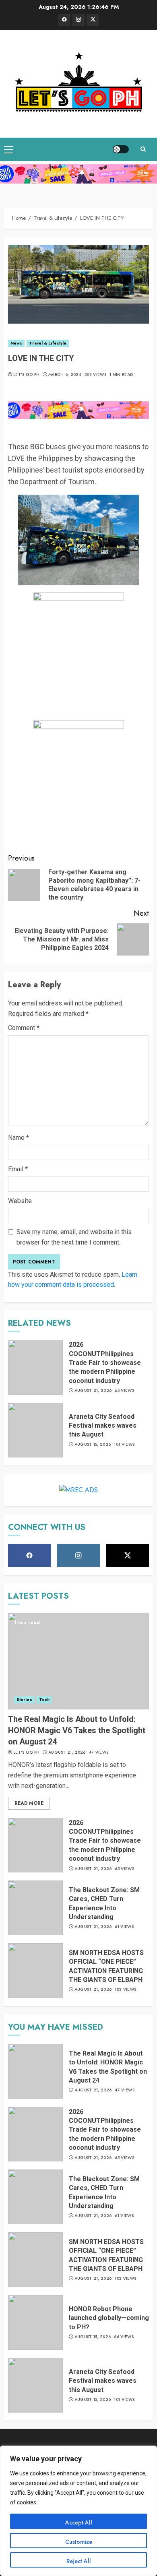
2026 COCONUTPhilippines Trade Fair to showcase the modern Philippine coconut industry (105, 1363)
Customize (79, 2542)
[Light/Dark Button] (121, 149)
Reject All (79, 2561)
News (16, 343)
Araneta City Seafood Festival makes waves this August (103, 1426)
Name (19, 1138)
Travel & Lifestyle (48, 343)
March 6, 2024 (65, 375)
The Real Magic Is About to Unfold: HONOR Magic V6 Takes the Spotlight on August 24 (77, 1730)
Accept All (79, 2522)
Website (20, 1201)
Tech (44, 1700)
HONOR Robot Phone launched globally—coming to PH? (109, 2318)
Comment (24, 1028)
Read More (29, 1803)
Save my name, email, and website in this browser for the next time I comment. (74, 1237)
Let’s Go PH (26, 375)
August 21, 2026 (93, 1391)
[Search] (143, 149)
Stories (24, 1700)
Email (18, 1169)
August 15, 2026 (93, 1445)
